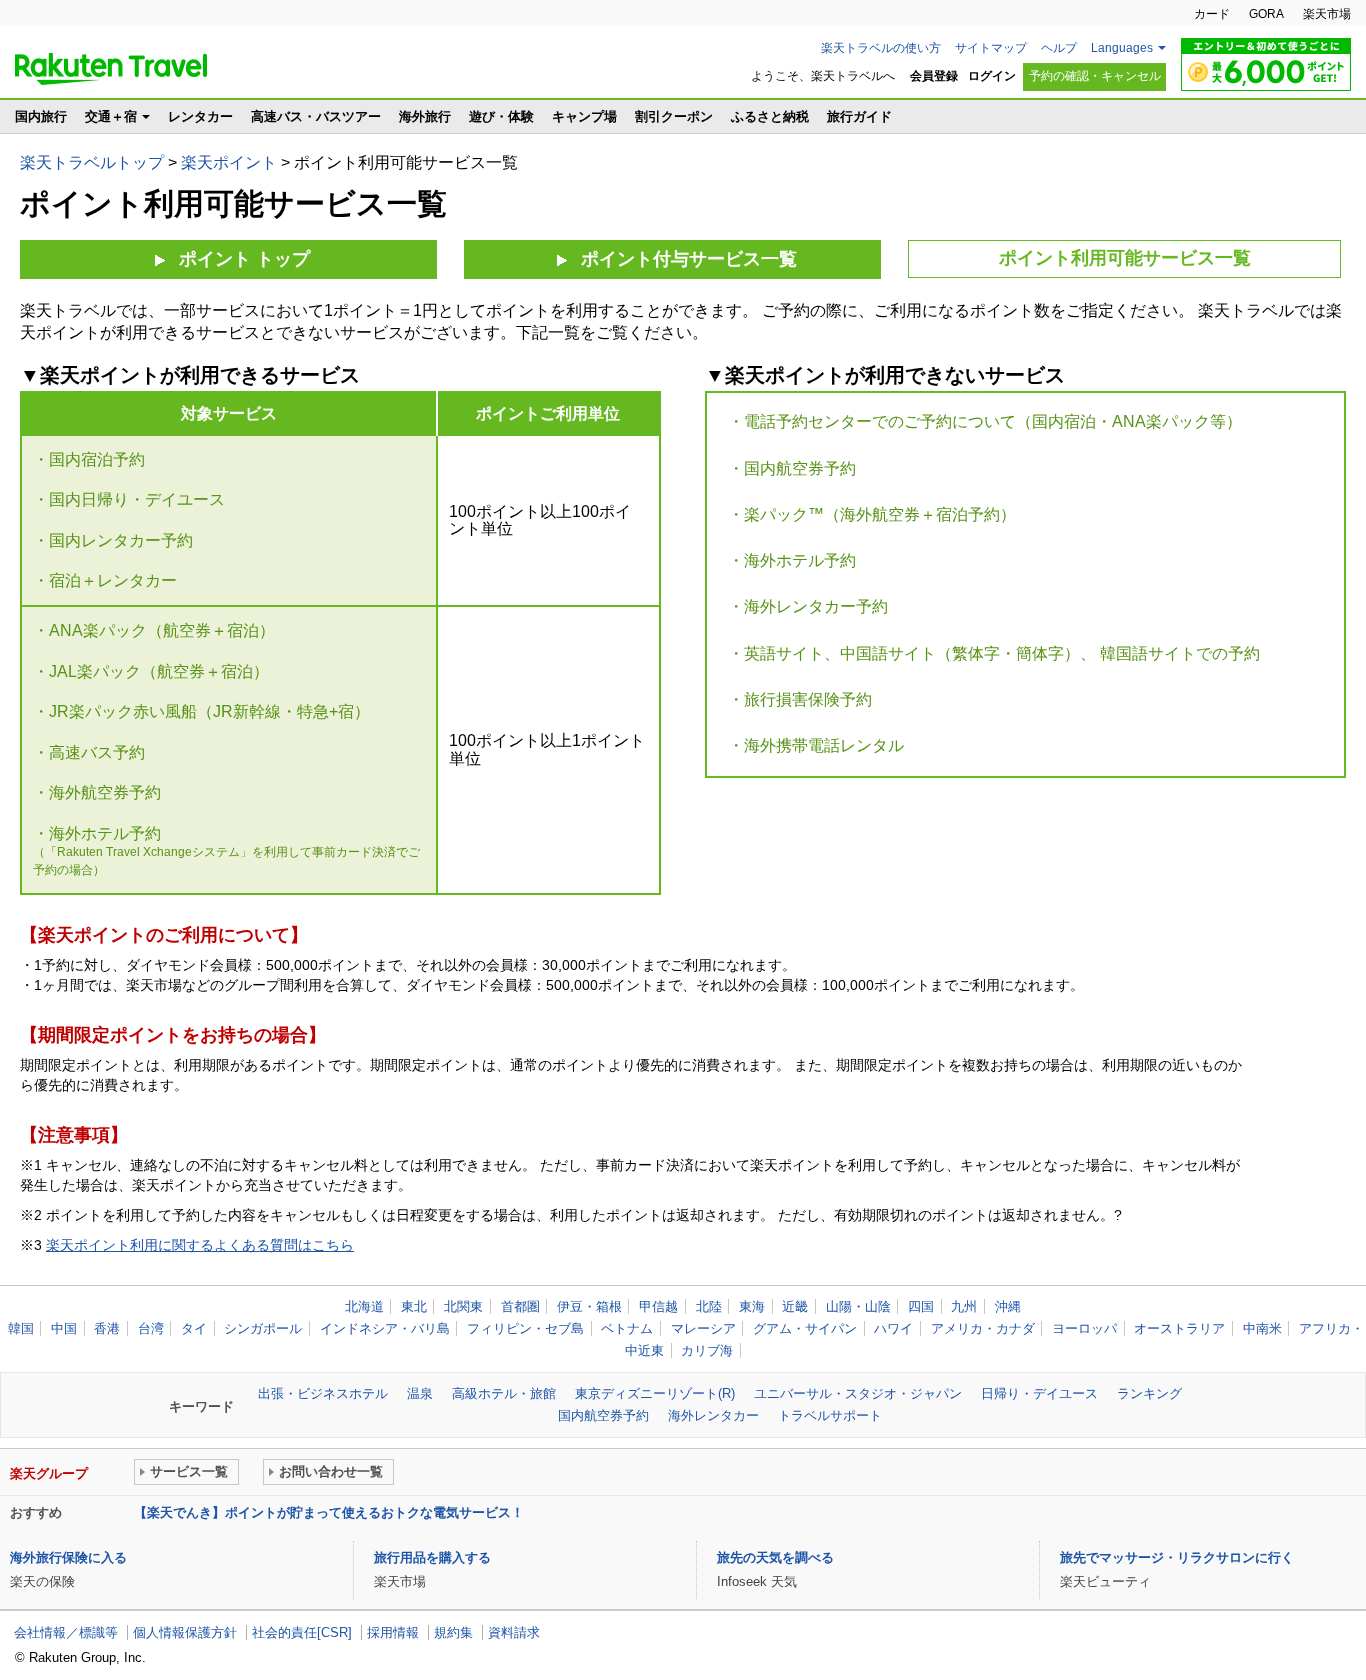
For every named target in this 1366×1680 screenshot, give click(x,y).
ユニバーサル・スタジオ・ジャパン (858, 1393)
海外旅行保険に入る (68, 1557)
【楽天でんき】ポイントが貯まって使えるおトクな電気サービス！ (329, 1512)
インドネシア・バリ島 (385, 1328)
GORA (1266, 14)
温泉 (420, 1393)
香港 (107, 1328)
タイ (194, 1328)
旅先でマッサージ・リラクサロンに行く (1177, 1557)
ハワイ (893, 1328)
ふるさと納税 (770, 116)
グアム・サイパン (805, 1328)
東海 (752, 1306)
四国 (921, 1306)
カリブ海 (707, 1350)
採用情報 (393, 1632)
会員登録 (934, 76)
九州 (964, 1306)
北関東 (463, 1306)
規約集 (453, 1632)
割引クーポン (674, 116)
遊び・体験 (501, 116)
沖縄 (1008, 1306)
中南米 (1262, 1328)
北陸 (709, 1306)
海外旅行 (425, 116)
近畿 (795, 1306)
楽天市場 (1327, 14)
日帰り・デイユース (1039, 1393)
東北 (414, 1306)
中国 (64, 1328)
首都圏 (520, 1306)
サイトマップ (991, 48)
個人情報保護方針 (185, 1632)
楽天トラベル (111, 69)
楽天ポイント (229, 162)
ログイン (992, 76)
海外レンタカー (713, 1415)
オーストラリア (1179, 1328)
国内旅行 (41, 116)
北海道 (364, 1306)
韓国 (21, 1328)
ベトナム (627, 1328)
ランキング (1149, 1393)
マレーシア (703, 1328)
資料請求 (514, 1632)
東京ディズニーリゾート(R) (655, 1393)
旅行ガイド (859, 116)
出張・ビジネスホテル (323, 1393)
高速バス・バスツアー (316, 116)
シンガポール (263, 1328)
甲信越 (658, 1306)
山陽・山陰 (858, 1306)
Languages (1122, 48)
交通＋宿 (111, 116)
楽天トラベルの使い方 (881, 48)
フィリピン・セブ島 (525, 1328)
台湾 (151, 1328)
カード (1212, 14)
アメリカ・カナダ (983, 1328)
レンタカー (200, 116)
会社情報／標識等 (66, 1632)
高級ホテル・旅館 (504, 1393)
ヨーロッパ (1084, 1328)
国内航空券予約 (603, 1415)
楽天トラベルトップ (92, 162)
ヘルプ (1059, 48)
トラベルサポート (830, 1415)
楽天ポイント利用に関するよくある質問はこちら (200, 1245)
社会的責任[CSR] (302, 1632)
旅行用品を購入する (432, 1557)
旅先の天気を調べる (775, 1557)
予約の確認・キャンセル (1095, 76)
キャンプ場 (584, 116)
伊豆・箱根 (589, 1306)
